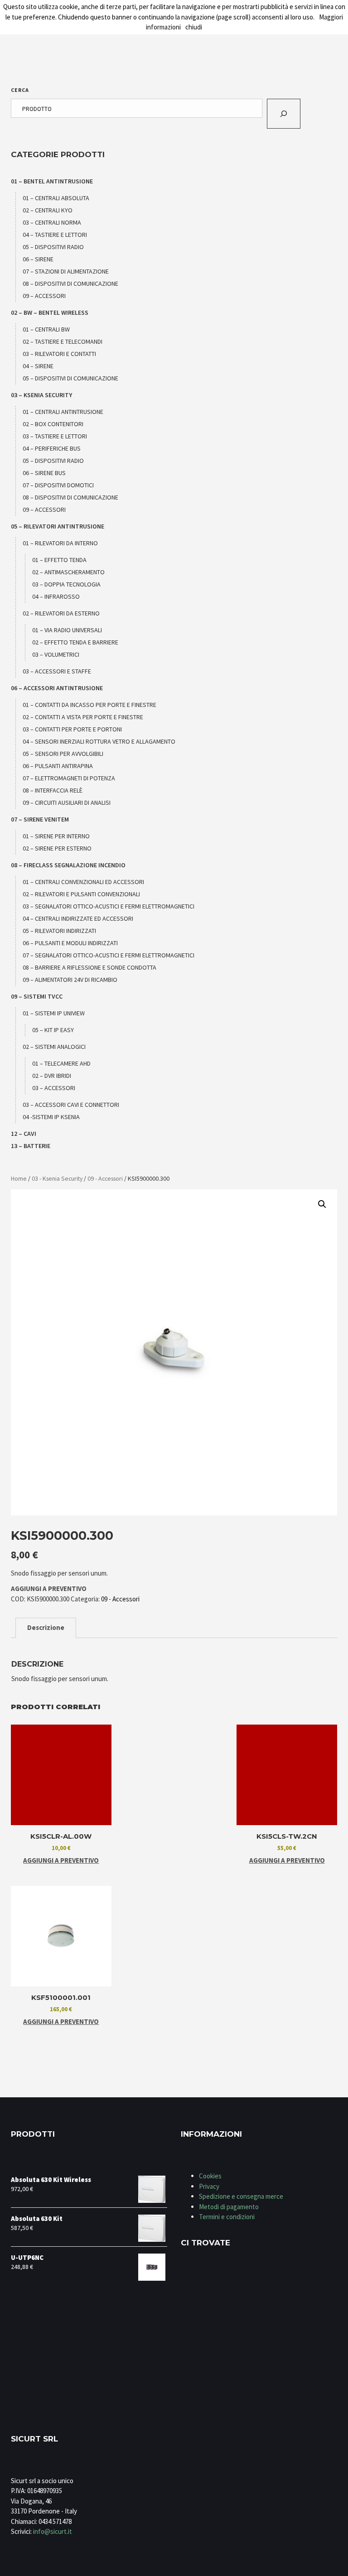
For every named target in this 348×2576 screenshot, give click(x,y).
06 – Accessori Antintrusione (57, 688)
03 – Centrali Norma (52, 222)
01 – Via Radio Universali (67, 630)
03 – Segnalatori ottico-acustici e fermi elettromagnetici (109, 906)
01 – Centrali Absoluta (56, 198)
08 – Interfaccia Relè (53, 790)
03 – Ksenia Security (41, 395)
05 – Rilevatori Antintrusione (58, 526)
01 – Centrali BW (46, 329)
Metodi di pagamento (229, 2207)
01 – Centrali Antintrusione (63, 412)
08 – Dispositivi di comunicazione (70, 284)
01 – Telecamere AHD (61, 1063)
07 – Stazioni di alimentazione (66, 271)
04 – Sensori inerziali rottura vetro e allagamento (99, 741)
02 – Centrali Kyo (48, 210)
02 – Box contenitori (53, 424)
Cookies (210, 2176)
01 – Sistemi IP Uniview (54, 1013)
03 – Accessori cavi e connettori (71, 1105)
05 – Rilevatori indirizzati (59, 931)
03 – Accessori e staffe (57, 671)
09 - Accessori (105, 1178)
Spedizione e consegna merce (241, 2196)
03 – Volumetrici (56, 654)
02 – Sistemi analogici (54, 1047)
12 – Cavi (24, 1134)
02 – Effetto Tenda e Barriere (75, 642)
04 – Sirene (38, 366)
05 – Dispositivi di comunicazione (70, 378)
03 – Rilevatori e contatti (59, 354)
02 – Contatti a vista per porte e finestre (83, 717)
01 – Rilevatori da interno (60, 543)
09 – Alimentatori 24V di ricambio (70, 980)
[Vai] (284, 114)
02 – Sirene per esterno (57, 848)
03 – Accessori (54, 1088)
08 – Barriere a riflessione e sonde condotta (89, 967)
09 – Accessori (44, 296)
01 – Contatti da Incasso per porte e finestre (89, 705)
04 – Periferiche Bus (52, 448)
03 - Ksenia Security (57, 1178)
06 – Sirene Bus (44, 473)
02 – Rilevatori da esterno (61, 613)
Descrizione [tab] (46, 1627)
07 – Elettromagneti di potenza (69, 778)
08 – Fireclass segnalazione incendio (68, 865)
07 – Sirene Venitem (40, 819)
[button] (322, 1204)
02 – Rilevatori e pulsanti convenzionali (81, 894)
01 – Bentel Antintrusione (52, 181)
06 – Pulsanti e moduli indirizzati (70, 943)
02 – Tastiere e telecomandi (63, 341)
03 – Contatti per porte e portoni (72, 729)
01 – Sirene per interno (56, 836)
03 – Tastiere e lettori (55, 436)
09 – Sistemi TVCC (37, 996)
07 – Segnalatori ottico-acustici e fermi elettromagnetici (109, 955)
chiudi (194, 27)
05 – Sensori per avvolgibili (63, 754)
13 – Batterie (31, 1146)
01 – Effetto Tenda (59, 560)
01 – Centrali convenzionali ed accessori (83, 882)
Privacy (209, 2186)
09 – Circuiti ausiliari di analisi (67, 803)
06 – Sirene (38, 259)
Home (19, 1178)
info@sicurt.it (53, 2531)
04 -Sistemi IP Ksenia (51, 1117)
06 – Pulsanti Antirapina (58, 766)
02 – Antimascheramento (68, 572)
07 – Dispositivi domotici (58, 485)
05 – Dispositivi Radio (53, 247)
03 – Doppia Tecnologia (66, 584)
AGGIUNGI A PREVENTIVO (49, 1588)
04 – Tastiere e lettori (55, 235)
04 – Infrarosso (56, 596)
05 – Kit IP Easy (53, 1030)
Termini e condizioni (227, 2217)
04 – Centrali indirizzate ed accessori (78, 918)
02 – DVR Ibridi (52, 1076)
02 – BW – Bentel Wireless (50, 312)
